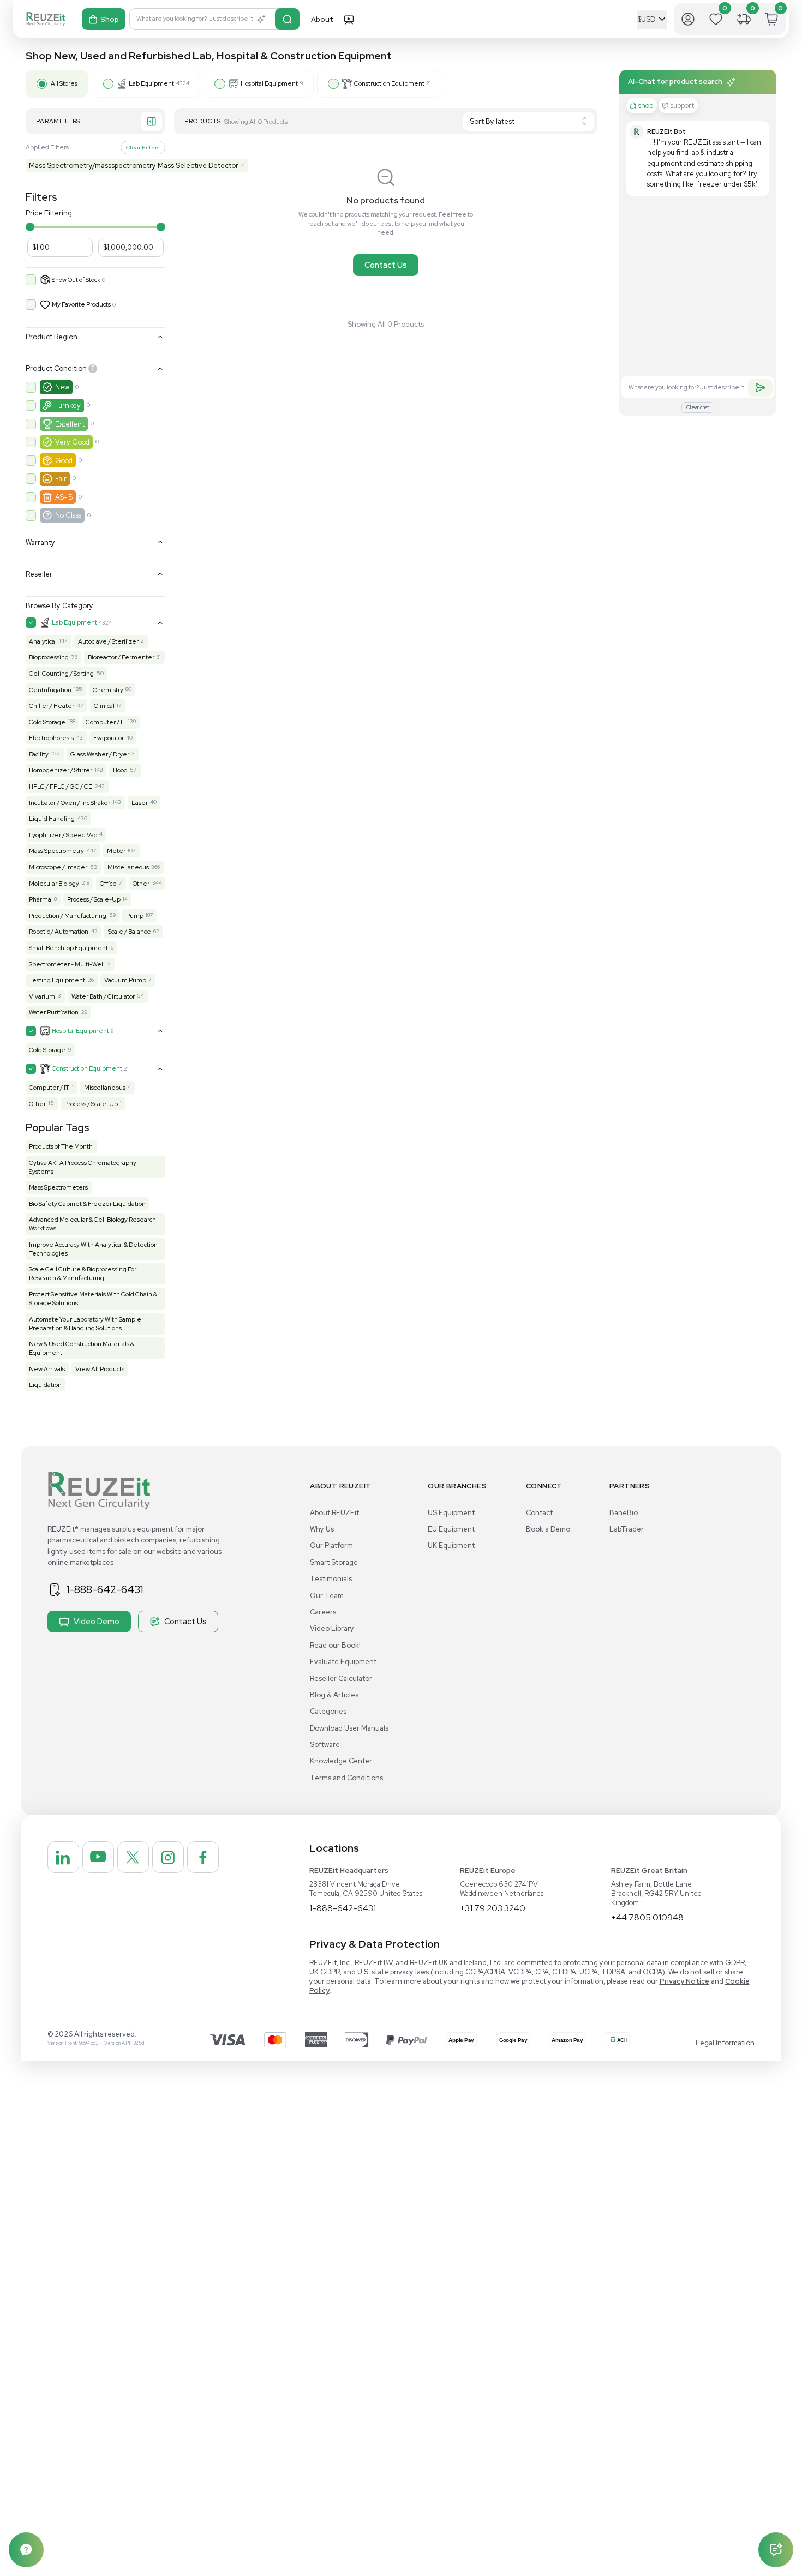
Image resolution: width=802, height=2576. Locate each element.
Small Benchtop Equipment (68, 948)
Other (141, 884)
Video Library (332, 1628)
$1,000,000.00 (128, 247)
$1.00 (41, 247)
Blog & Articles (334, 1695)
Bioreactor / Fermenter (121, 657)
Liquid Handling (52, 819)
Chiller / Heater (52, 706)
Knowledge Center (341, 1761)
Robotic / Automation (59, 932)
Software (325, 1745)
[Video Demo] (349, 19)
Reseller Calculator (341, 1679)
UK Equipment (451, 1545)
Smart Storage (334, 1562)
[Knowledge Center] (26, 2550)
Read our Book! (335, 1645)
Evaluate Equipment (343, 1662)
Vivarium (42, 996)
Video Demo (97, 1621)
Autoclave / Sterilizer (108, 641)
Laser (140, 803)
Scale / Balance (130, 932)
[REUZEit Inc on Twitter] (133, 1857)
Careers (323, 1612)
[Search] (287, 19)
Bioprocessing (49, 657)
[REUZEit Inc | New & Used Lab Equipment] (46, 19)
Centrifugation (50, 690)
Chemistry (108, 690)
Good (64, 461)
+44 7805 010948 (647, 1917)
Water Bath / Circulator (103, 996)
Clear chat (698, 407)
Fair (61, 479)
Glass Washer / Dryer (100, 754)
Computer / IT (106, 722)
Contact (539, 1513)
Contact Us (386, 265)
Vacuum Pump (125, 980)
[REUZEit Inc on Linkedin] (63, 1857)
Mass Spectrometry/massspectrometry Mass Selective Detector (137, 166)
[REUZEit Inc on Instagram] (168, 1857)
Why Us (322, 1529)
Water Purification (54, 1012)
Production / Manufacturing (68, 916)
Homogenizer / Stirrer (61, 770)
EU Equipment (451, 1529)
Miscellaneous (128, 867)
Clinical (104, 706)
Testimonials (331, 1579)
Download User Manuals (349, 1728)
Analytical (43, 641)
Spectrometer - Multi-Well (67, 964)
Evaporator (109, 738)
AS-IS (64, 497)
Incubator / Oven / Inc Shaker (70, 803)
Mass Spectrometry (56, 851)
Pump (135, 916)
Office (108, 884)
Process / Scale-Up (94, 899)
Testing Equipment (57, 980)
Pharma (40, 899)
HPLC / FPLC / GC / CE (61, 786)
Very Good (72, 442)
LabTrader (627, 1529)
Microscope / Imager (58, 867)
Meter (116, 851)
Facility (39, 754)
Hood (120, 770)
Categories (328, 1711)
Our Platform (331, 1545)
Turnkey (68, 406)
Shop (110, 19)
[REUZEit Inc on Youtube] (98, 1857)
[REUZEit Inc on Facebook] (203, 1857)
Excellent (70, 424)
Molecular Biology (54, 884)
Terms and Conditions (346, 1778)
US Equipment (451, 1513)
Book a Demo (548, 1529)
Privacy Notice (684, 1981)
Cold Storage (47, 722)
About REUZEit (334, 1513)
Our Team (327, 1596)
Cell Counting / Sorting (61, 674)
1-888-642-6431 (105, 1589)
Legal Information (725, 2043)
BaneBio (624, 1513)
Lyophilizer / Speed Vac (63, 835)
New (62, 387)
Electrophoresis (51, 738)
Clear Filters (143, 147)
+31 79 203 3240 (493, 1908)
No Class (68, 515)
